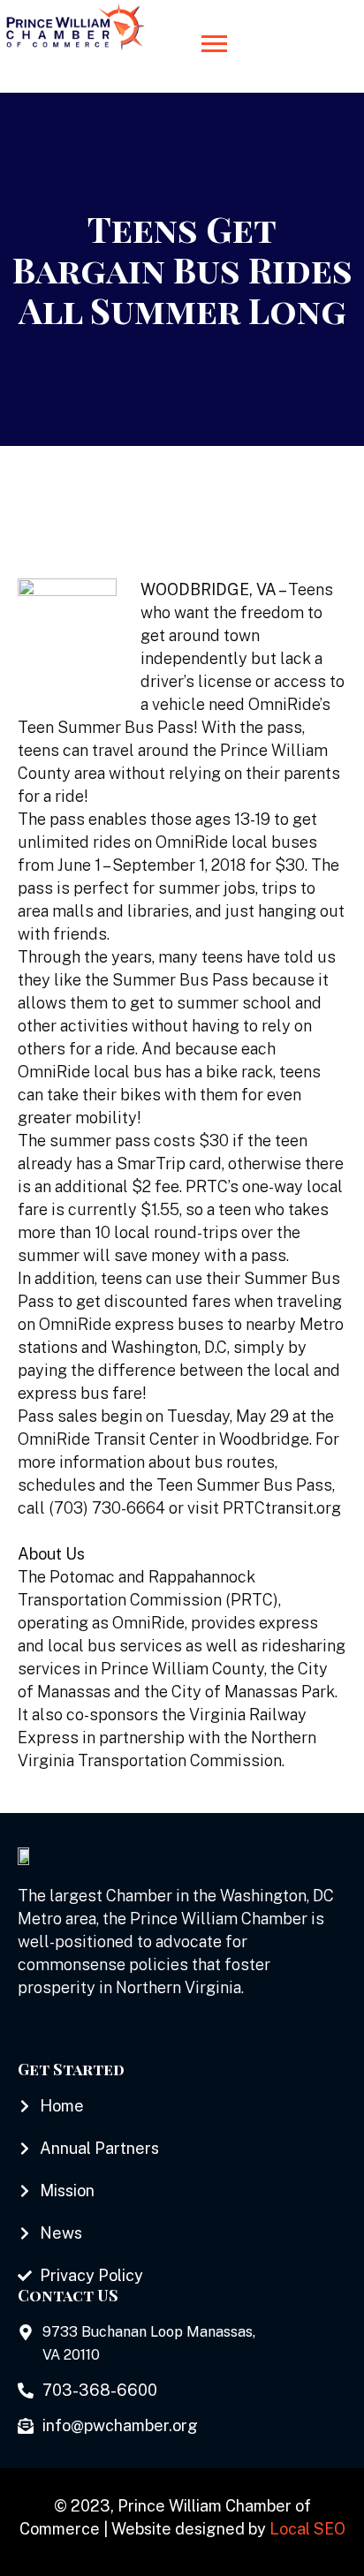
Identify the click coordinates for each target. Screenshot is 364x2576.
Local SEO (307, 2529)
